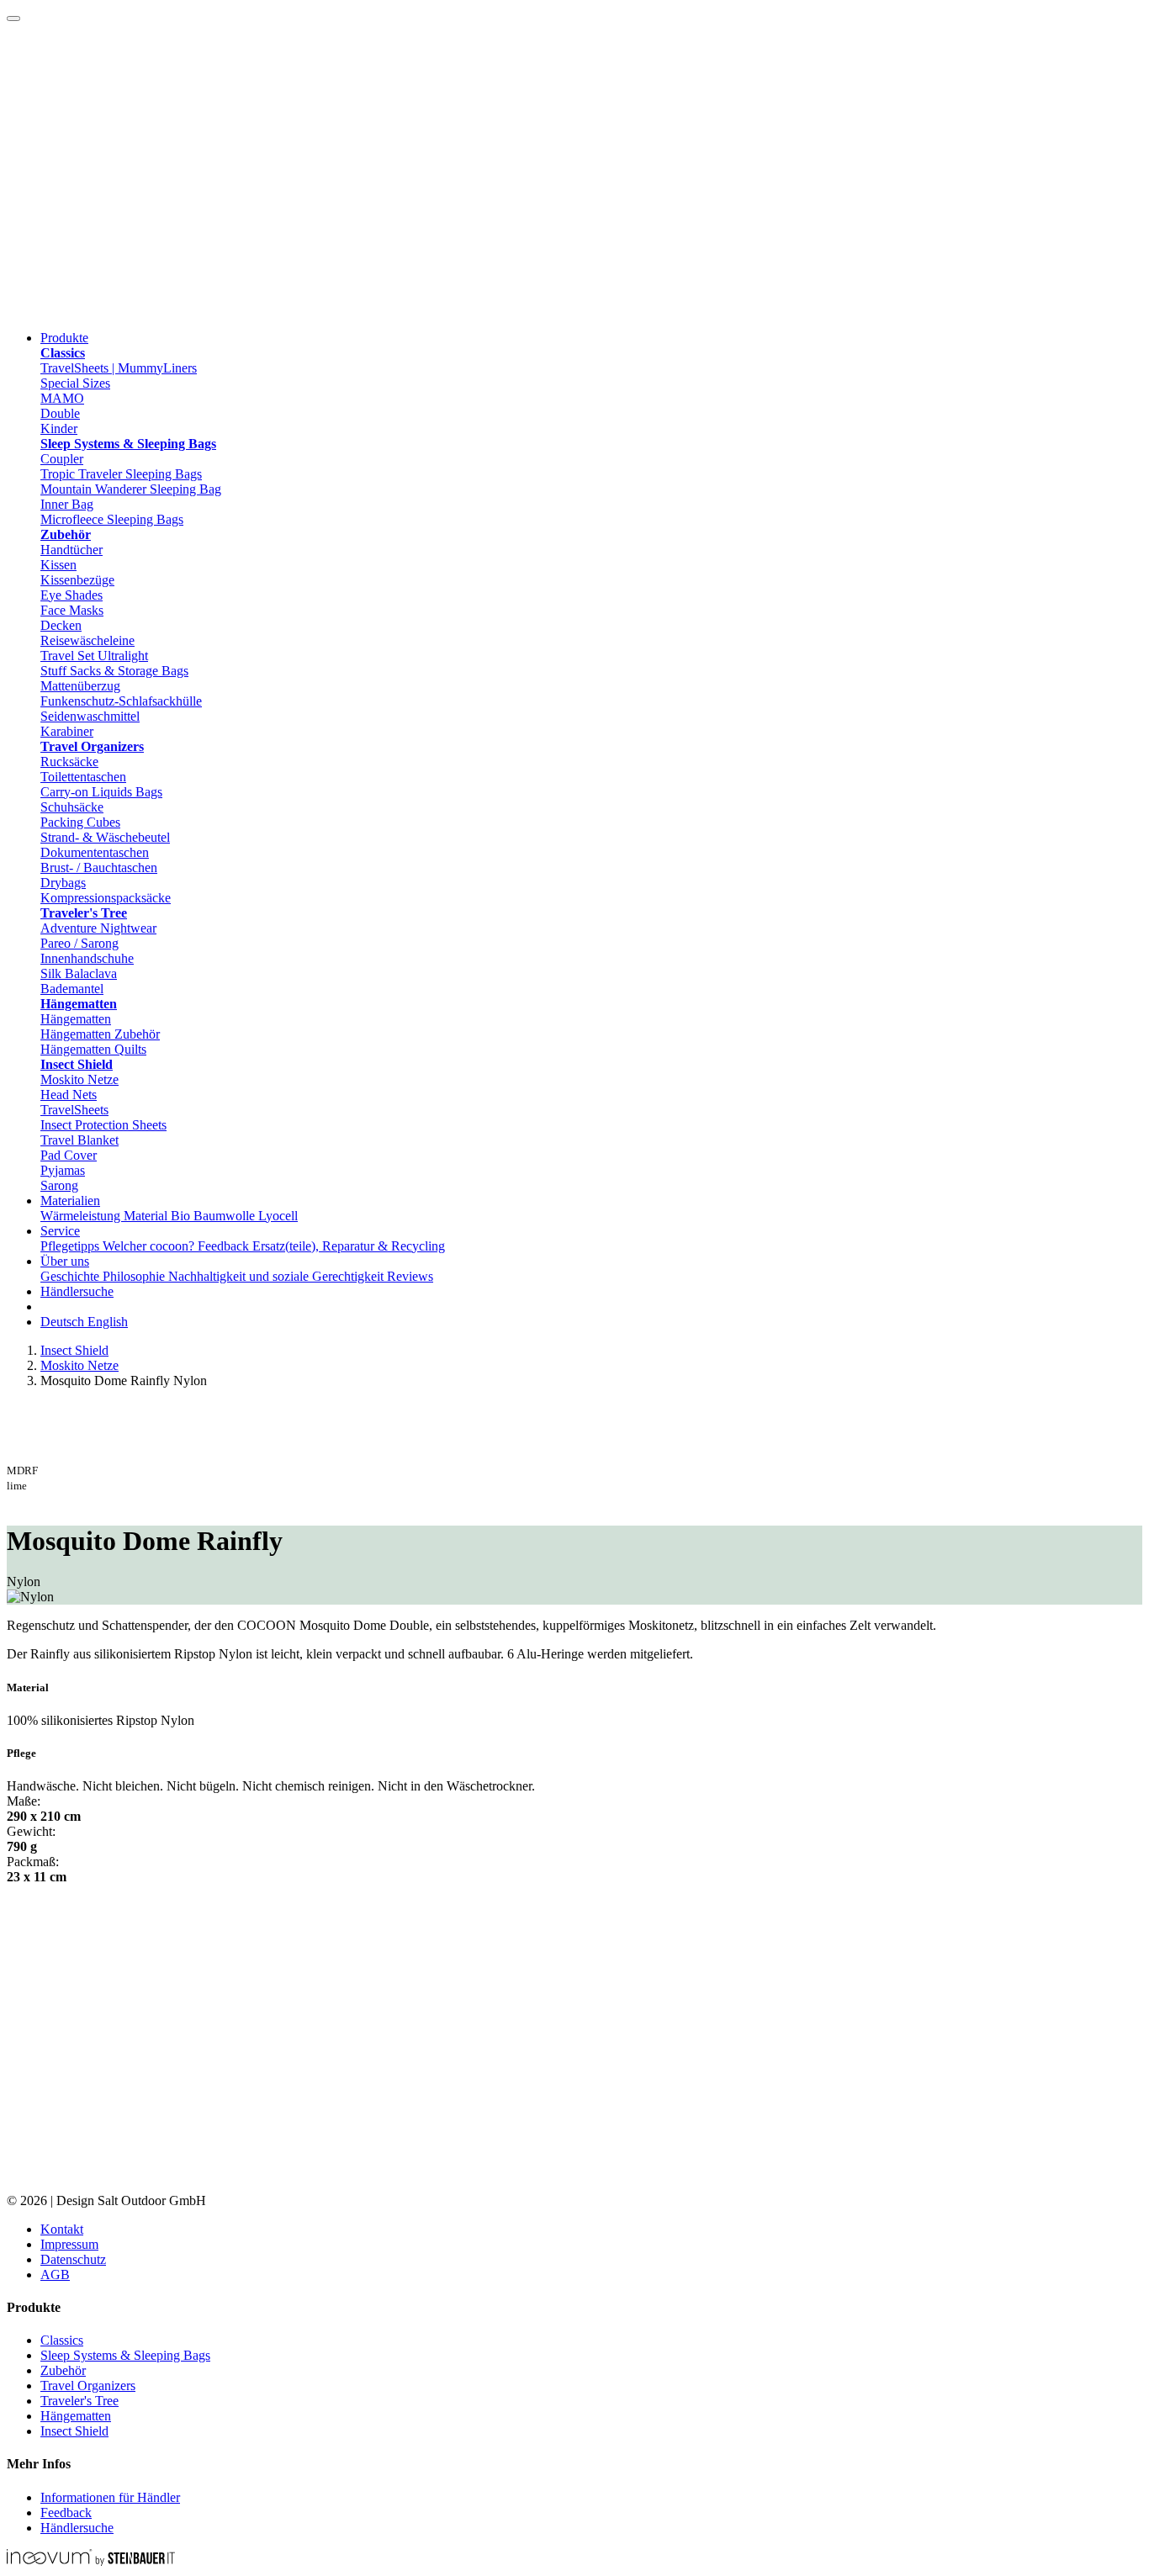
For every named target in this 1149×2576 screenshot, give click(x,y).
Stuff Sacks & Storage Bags (114, 671)
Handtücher (71, 550)
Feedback (225, 1246)
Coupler (62, 459)
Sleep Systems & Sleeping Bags (125, 2355)
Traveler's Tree (79, 2401)
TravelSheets (74, 1110)
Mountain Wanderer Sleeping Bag (131, 489)
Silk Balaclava (79, 973)
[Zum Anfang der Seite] (13, 19)
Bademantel (72, 989)
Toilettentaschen (83, 777)
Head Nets (69, 1095)
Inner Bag (67, 504)
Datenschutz (73, 2259)
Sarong (59, 1185)
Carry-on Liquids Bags (101, 792)
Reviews (410, 1276)
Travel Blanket (79, 1140)
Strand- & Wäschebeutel (105, 837)
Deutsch (64, 1322)
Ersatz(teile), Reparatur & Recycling (349, 1246)
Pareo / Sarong (79, 943)
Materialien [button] (70, 1201)
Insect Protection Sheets (103, 1125)
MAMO (62, 398)
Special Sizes (75, 383)
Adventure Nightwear (98, 928)
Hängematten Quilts (93, 1049)
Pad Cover (69, 1155)
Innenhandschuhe (87, 958)
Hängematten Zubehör (100, 1034)
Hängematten (76, 1019)
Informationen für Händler (110, 2497)
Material (147, 1216)
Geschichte (71, 1276)
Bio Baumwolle (214, 1216)
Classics (62, 2340)
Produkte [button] (64, 338)
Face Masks (72, 610)
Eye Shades (71, 595)
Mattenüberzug (80, 686)
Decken (61, 625)
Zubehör (63, 2370)
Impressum (69, 2244)
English (108, 1322)
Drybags (63, 883)
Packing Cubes (80, 822)
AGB (55, 2274)
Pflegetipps (71, 1246)
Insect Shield (74, 1350)
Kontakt (62, 2229)
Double (60, 413)
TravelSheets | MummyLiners (119, 368)
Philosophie (135, 1276)
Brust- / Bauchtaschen (99, 867)
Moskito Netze (79, 1079)
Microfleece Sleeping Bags (112, 519)
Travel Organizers (88, 2386)
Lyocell (278, 1216)
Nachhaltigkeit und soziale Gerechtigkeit (278, 1276)
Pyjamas (63, 1170)
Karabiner (67, 731)
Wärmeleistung (82, 1216)
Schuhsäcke (72, 807)
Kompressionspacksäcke (106, 898)
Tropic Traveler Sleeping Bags (121, 474)
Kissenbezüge (77, 580)
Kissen (58, 565)
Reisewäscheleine (87, 640)
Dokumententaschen (95, 852)
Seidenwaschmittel (90, 716)
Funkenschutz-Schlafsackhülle (121, 701)
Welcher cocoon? (150, 1246)
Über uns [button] (65, 1261)
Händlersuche (77, 1291)
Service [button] (60, 1231)
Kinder (59, 428)
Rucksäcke (69, 762)
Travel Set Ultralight (94, 656)
